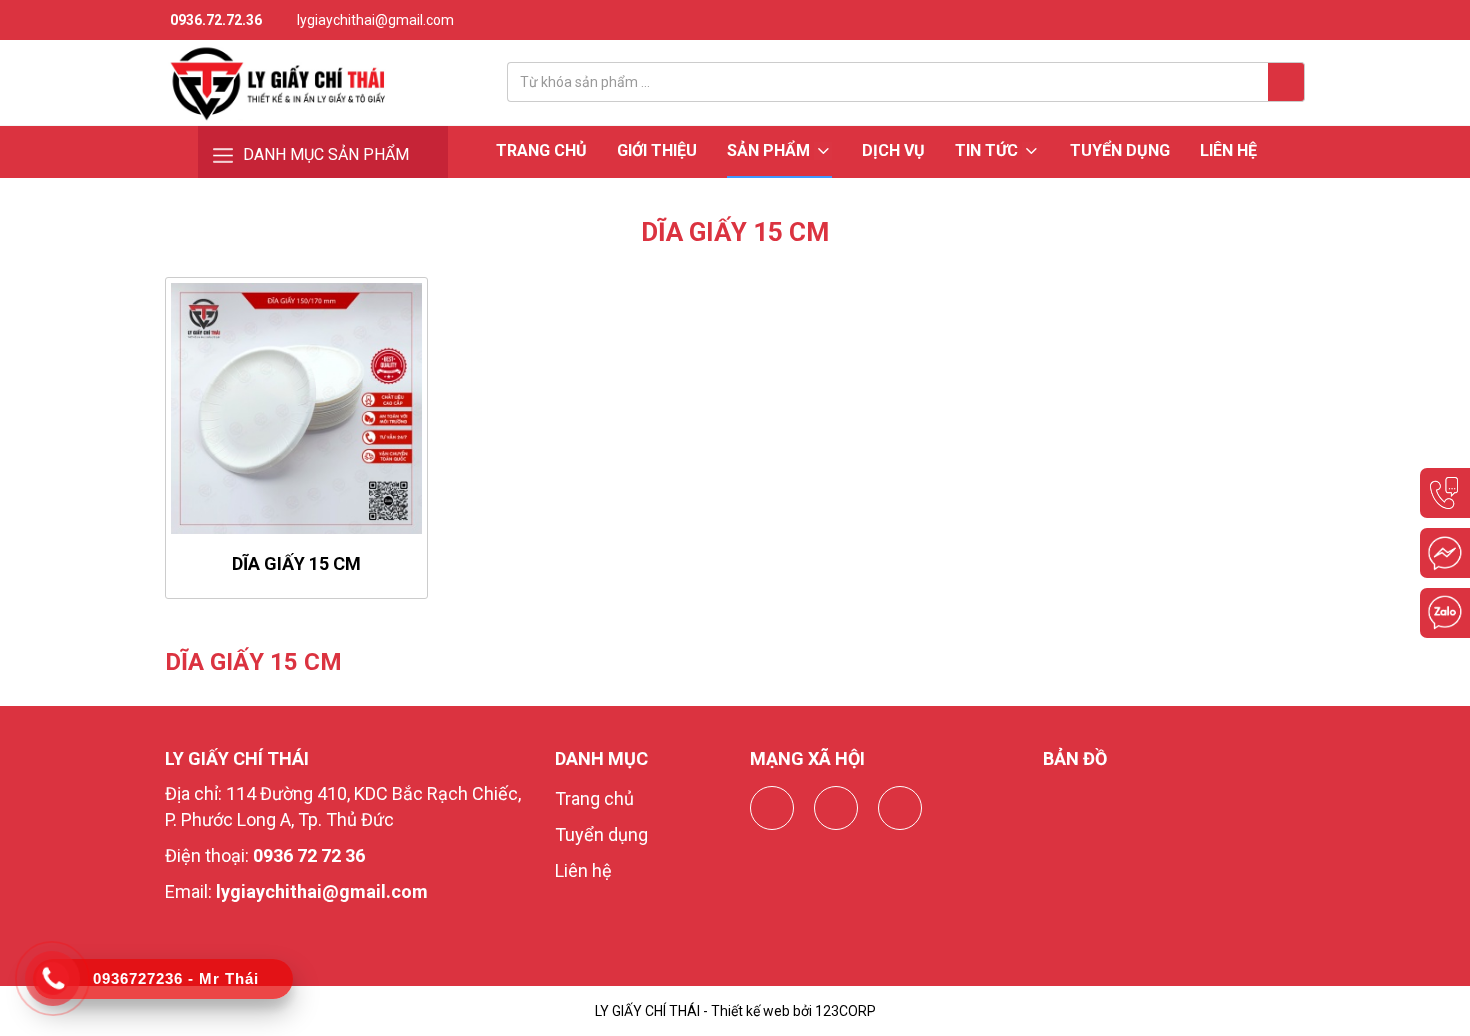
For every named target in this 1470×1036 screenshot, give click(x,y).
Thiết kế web (750, 1011)
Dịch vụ (893, 150)
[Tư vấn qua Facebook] (1445, 553)
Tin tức (988, 150)
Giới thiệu (657, 150)
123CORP (845, 1011)
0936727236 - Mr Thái (176, 978)
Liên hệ (1228, 150)
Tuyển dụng (1120, 150)
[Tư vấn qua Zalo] (1445, 613)
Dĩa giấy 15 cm (296, 563)
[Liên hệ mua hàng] (1445, 493)
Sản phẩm (770, 150)
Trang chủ (541, 150)
